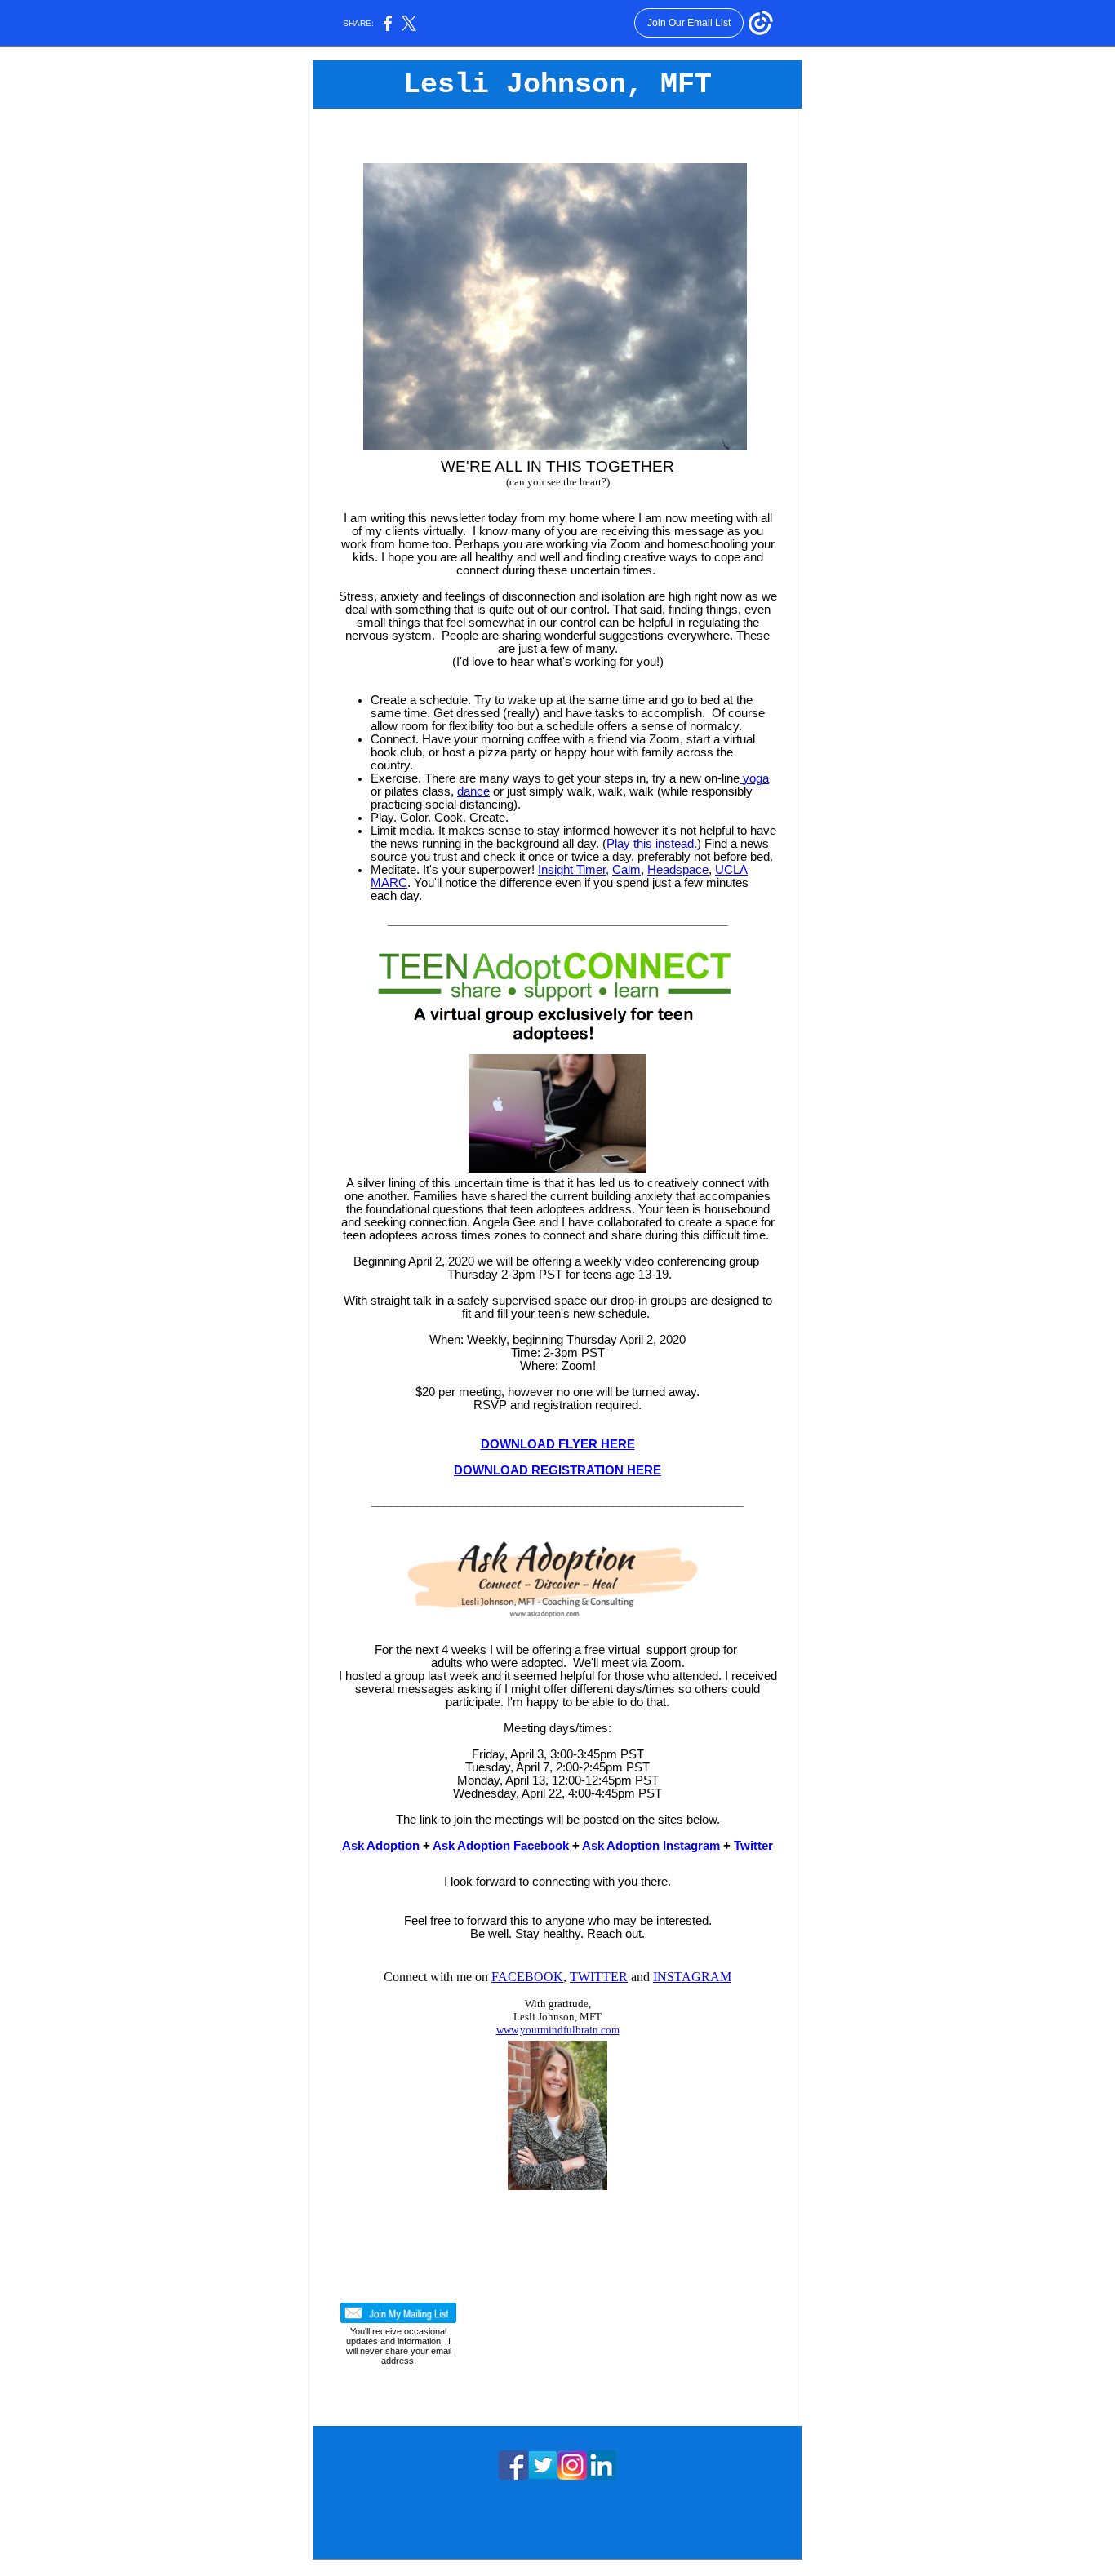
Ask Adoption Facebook (501, 1846)
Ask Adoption (382, 1846)
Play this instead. (652, 844)
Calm (626, 870)
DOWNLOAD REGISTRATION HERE (557, 1470)
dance (473, 791)
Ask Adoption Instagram (651, 1846)
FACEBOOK (527, 1977)
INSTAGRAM (692, 1977)
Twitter (753, 1846)
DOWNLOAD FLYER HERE (558, 1444)
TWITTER (599, 1977)
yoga (754, 778)
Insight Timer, (573, 870)
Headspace (678, 870)
